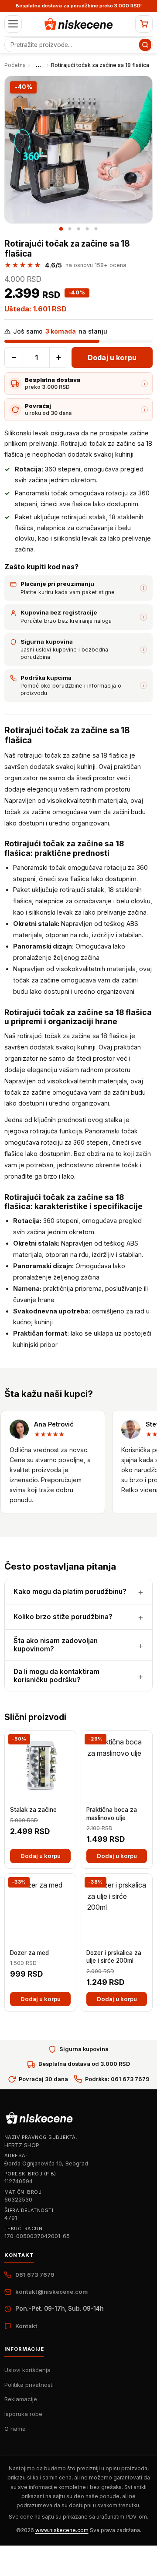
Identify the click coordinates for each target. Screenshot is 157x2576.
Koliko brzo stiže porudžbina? (63, 1617)
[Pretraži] (145, 45)
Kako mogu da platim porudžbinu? (70, 1592)
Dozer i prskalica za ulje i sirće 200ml (114, 1957)
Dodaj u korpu (112, 357)
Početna (15, 65)
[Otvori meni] (13, 24)
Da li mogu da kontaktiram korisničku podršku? (56, 1676)
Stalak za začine (33, 1810)
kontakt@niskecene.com (51, 2292)
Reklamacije (21, 2399)
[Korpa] (144, 24)
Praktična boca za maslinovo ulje (112, 1814)
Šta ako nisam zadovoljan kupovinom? (56, 1645)
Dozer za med (29, 1953)
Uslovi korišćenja (27, 2370)
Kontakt (26, 2326)
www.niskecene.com (62, 2530)
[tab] (61, 229)
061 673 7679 (35, 2275)
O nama (15, 2429)
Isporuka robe (23, 2414)
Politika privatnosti (29, 2385)
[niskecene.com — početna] (78, 24)
